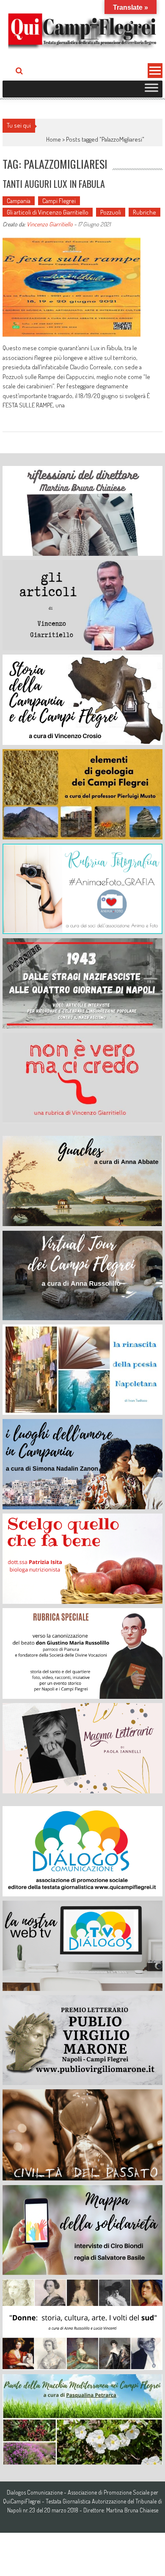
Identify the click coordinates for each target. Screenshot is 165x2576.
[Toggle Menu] (151, 89)
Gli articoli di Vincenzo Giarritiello (48, 212)
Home (54, 139)
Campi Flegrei (59, 201)
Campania (19, 201)
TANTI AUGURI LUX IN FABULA (54, 184)
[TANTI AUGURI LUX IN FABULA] (71, 287)
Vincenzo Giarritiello (50, 224)
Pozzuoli (111, 212)
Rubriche (144, 212)
